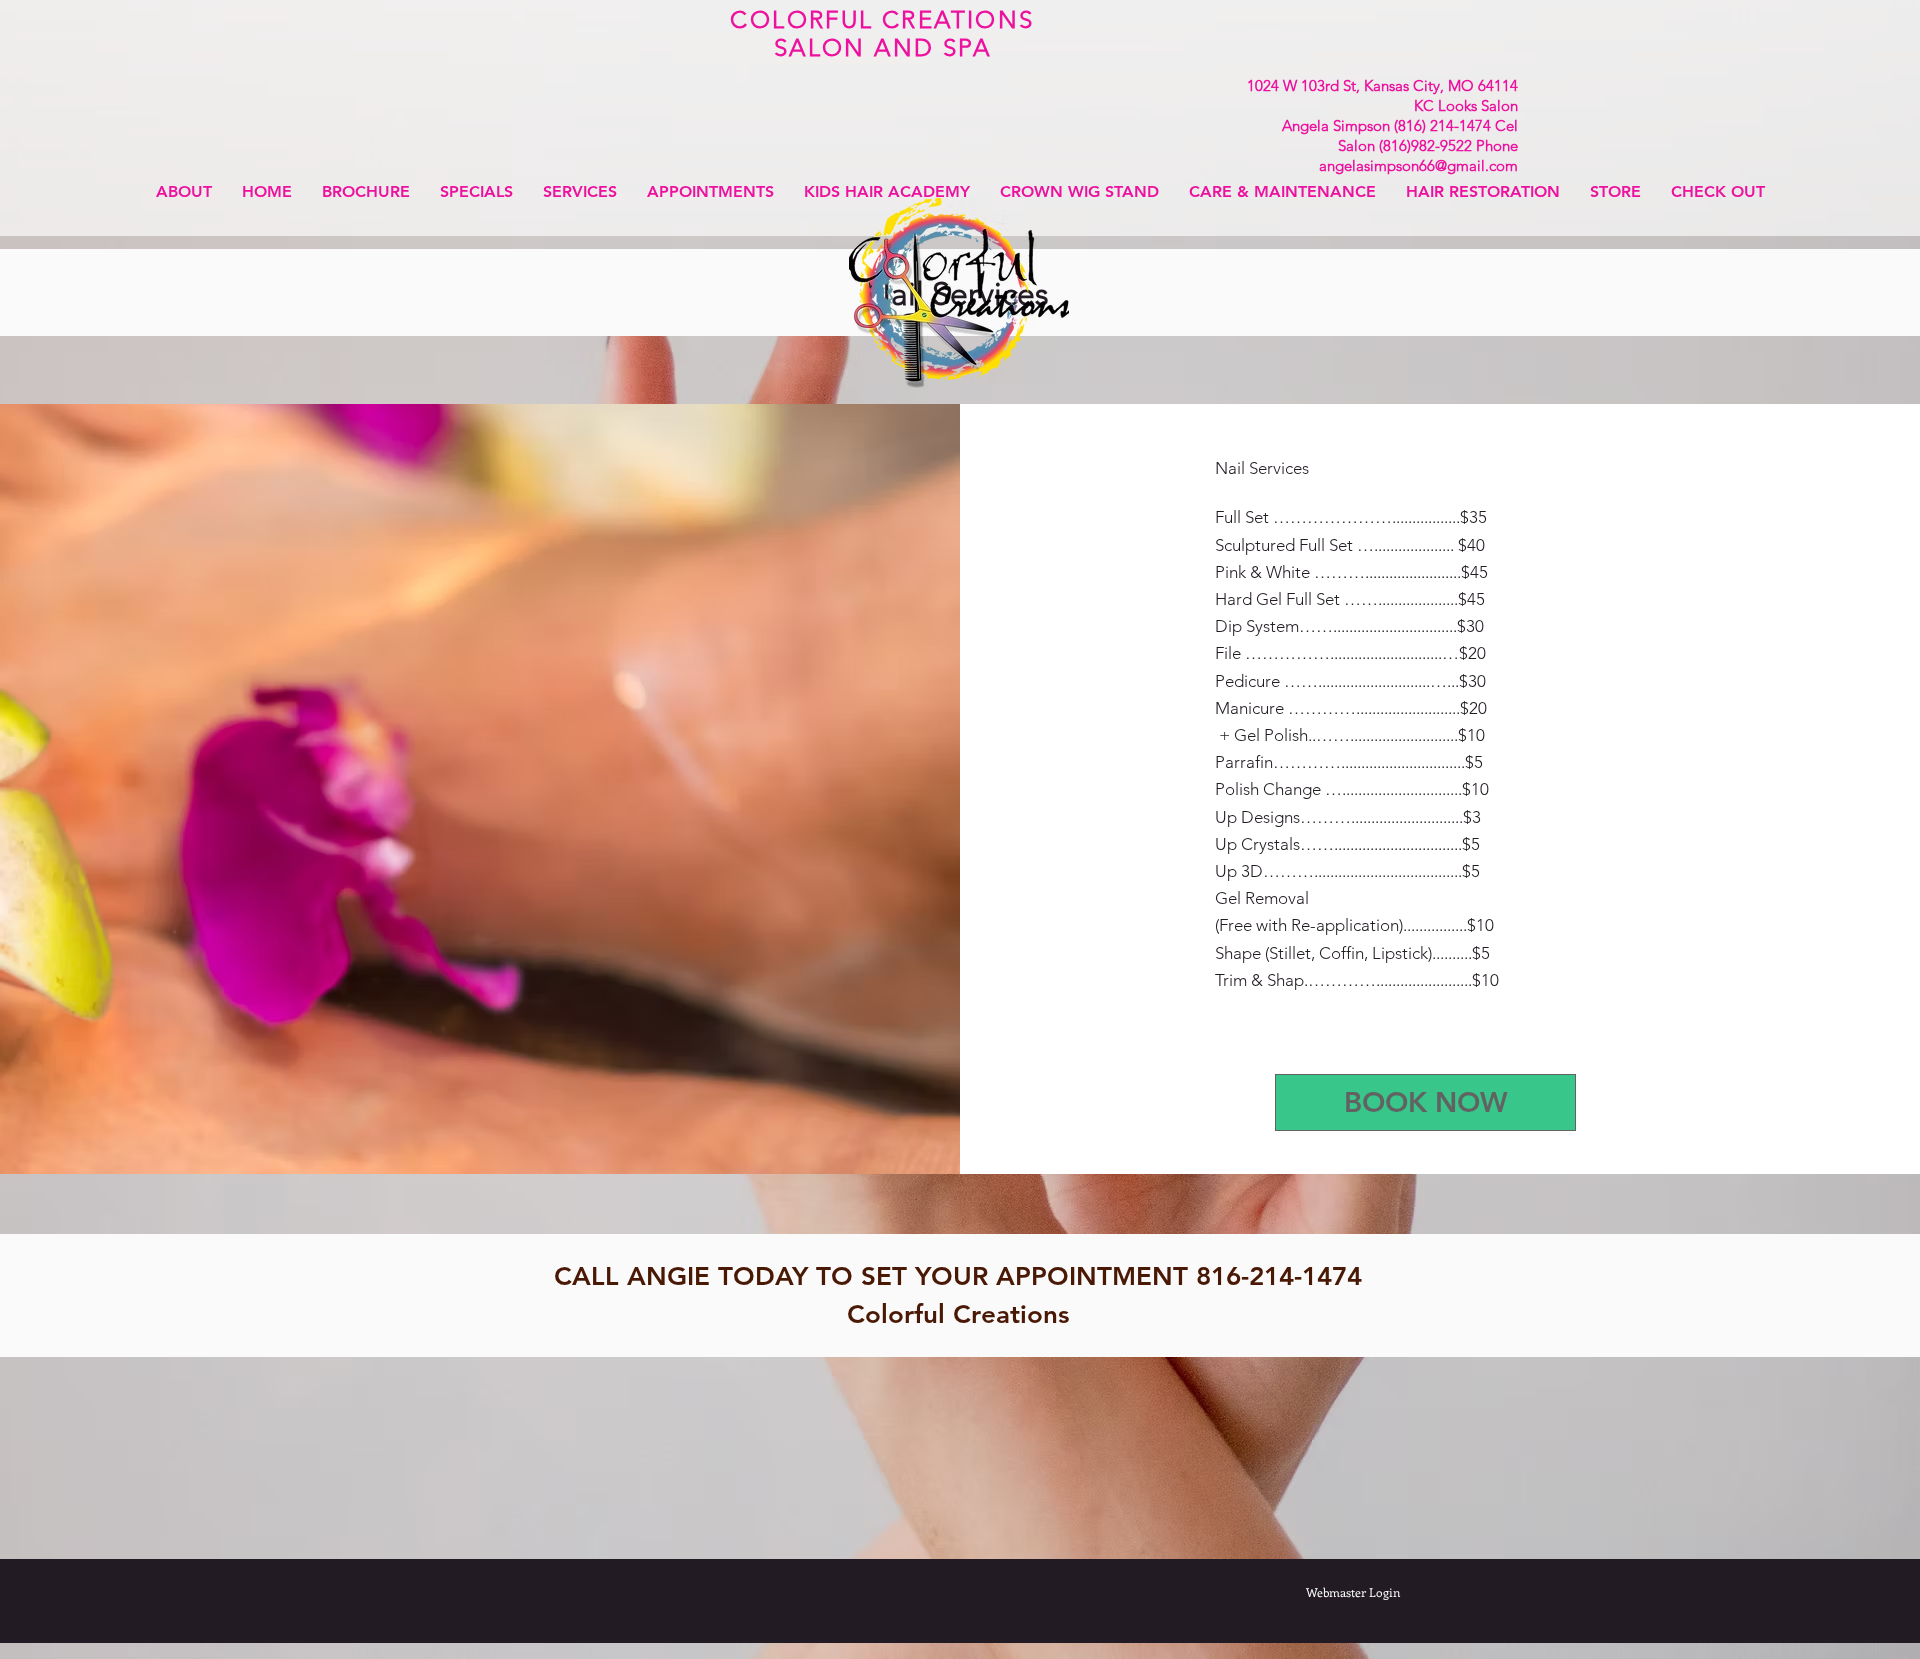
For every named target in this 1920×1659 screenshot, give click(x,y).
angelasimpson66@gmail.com (1418, 165)
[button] (580, 191)
